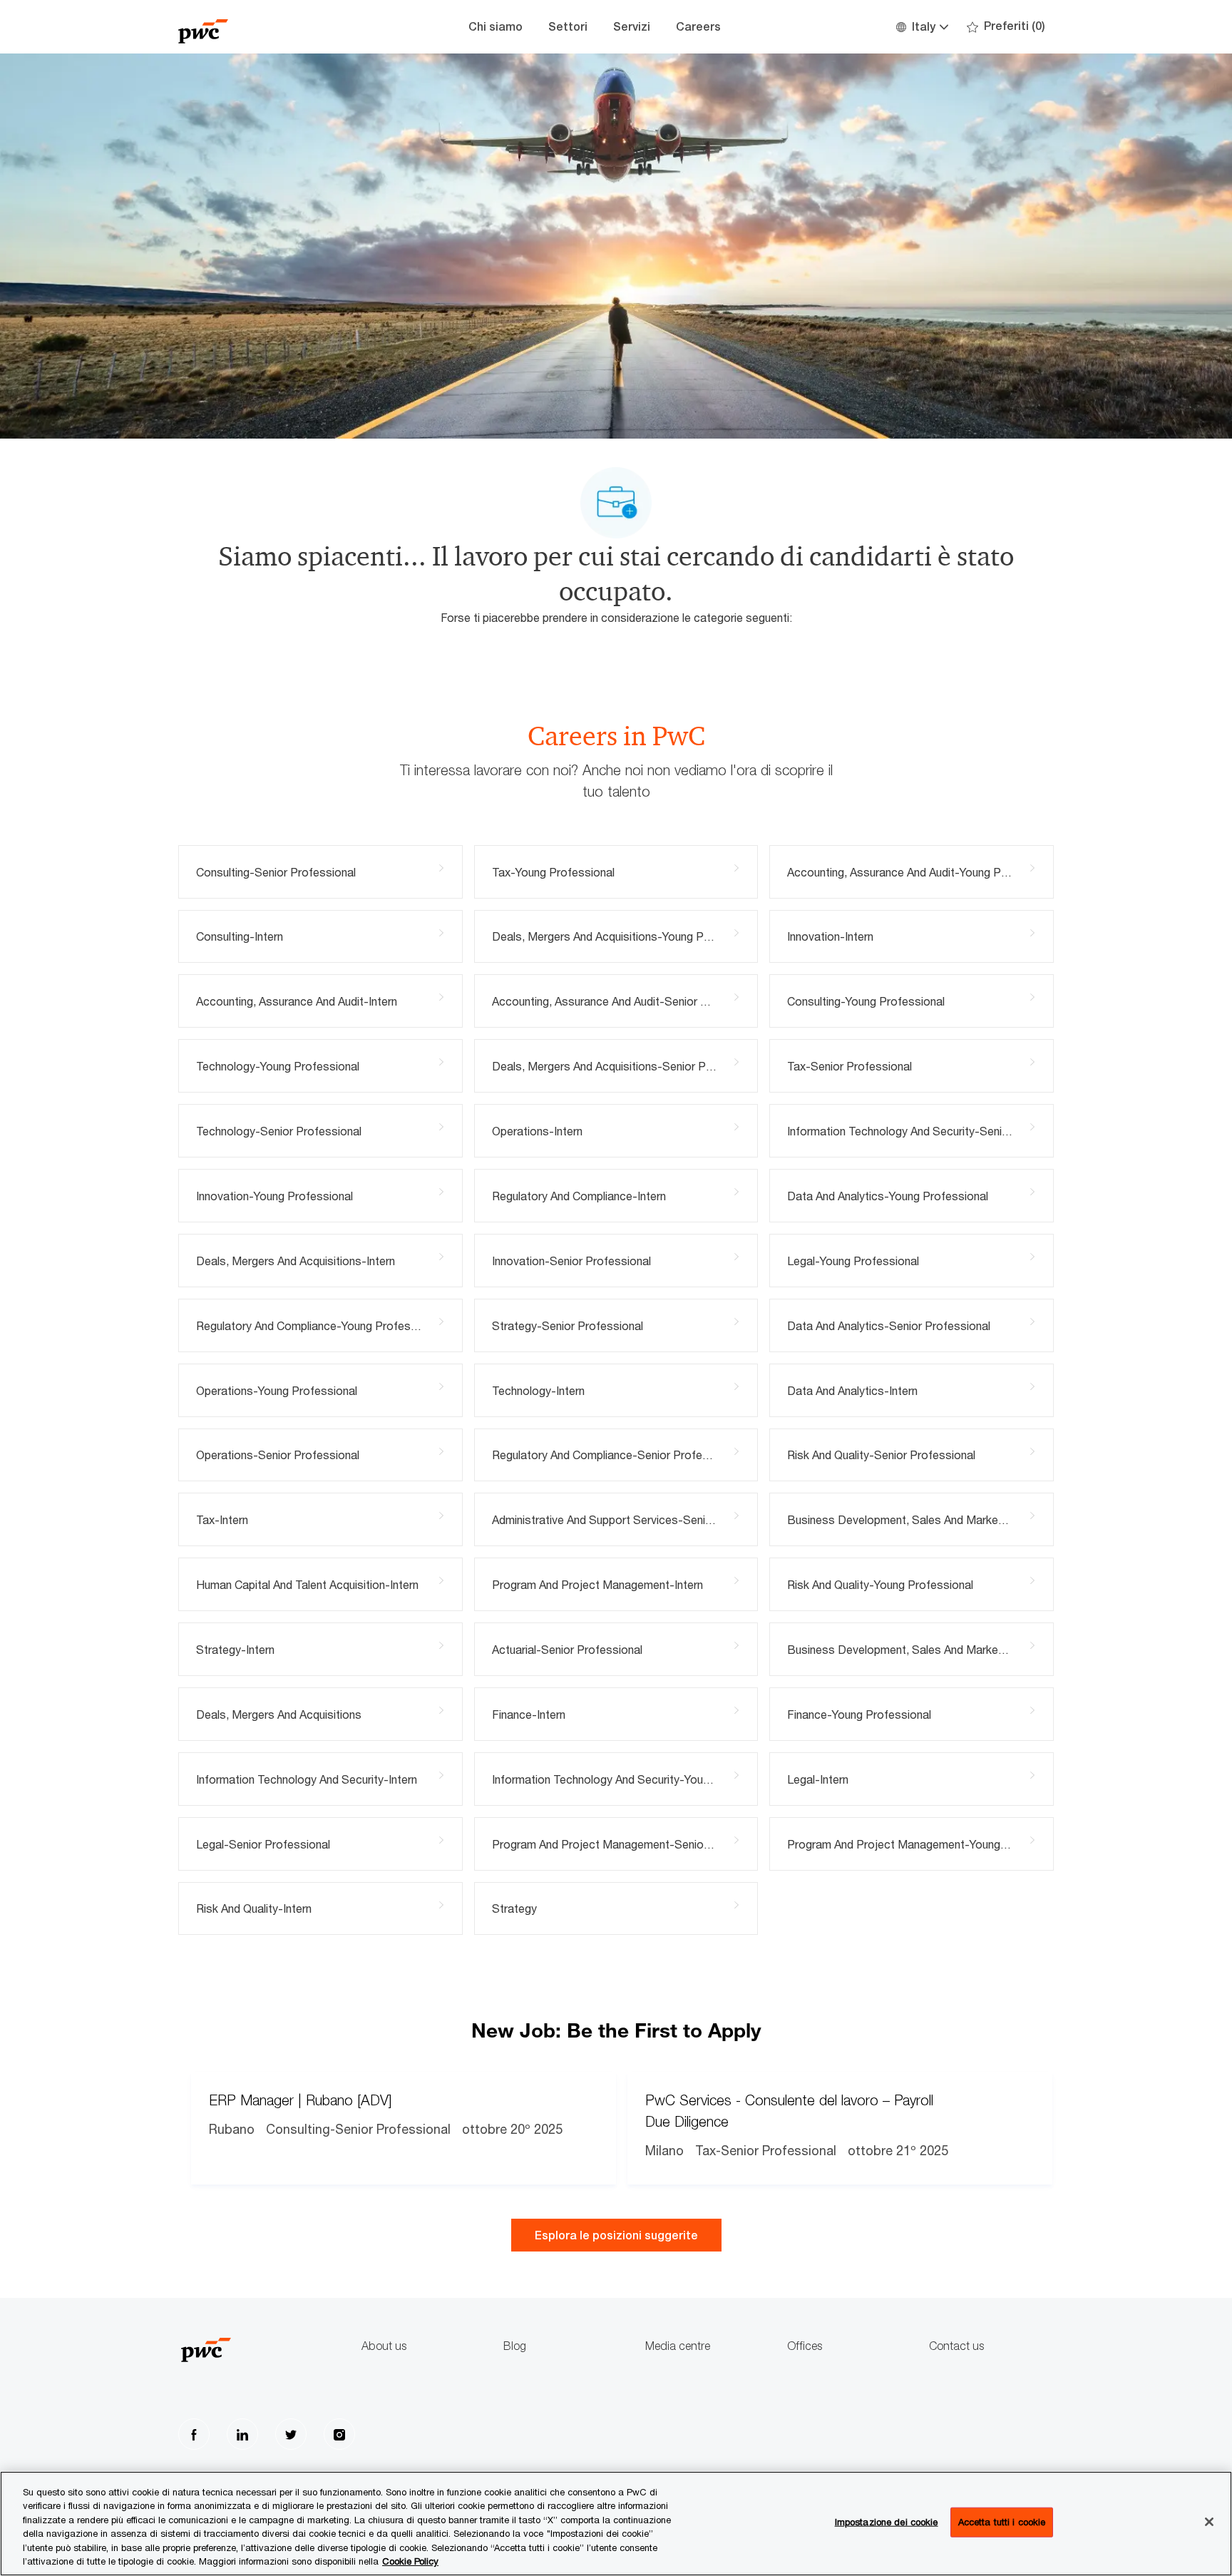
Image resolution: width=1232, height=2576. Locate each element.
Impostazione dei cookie (887, 2522)
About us (384, 2346)
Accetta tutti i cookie (1002, 2522)
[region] (616, 2524)
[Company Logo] (250, 27)
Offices (805, 2346)
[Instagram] (339, 2434)
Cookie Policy (410, 2561)
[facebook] (194, 2434)
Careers (698, 27)
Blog (515, 2346)
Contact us (956, 2346)
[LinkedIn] (242, 2434)
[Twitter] (291, 2434)
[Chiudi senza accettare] (1209, 2522)
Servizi (632, 27)
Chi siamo (496, 27)
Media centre (678, 2346)
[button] (922, 27)
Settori (568, 27)
